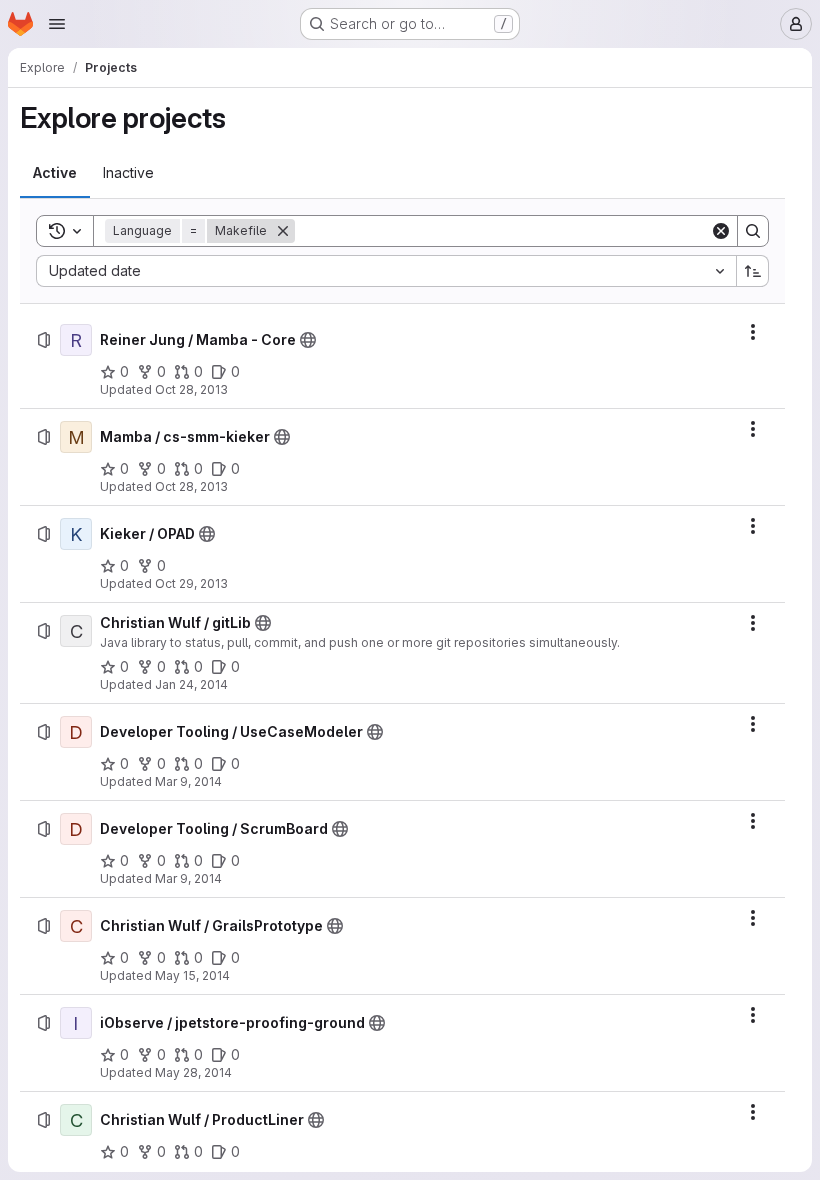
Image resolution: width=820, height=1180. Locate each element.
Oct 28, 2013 (191, 389)
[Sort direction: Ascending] (753, 271)
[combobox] (386, 271)
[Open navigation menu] (57, 24)
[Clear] (721, 231)
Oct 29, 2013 (191, 583)
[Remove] (283, 231)
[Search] (753, 231)
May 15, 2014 (192, 975)
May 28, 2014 (193, 1072)
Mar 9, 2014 (188, 781)
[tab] (55, 173)
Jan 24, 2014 (191, 684)
